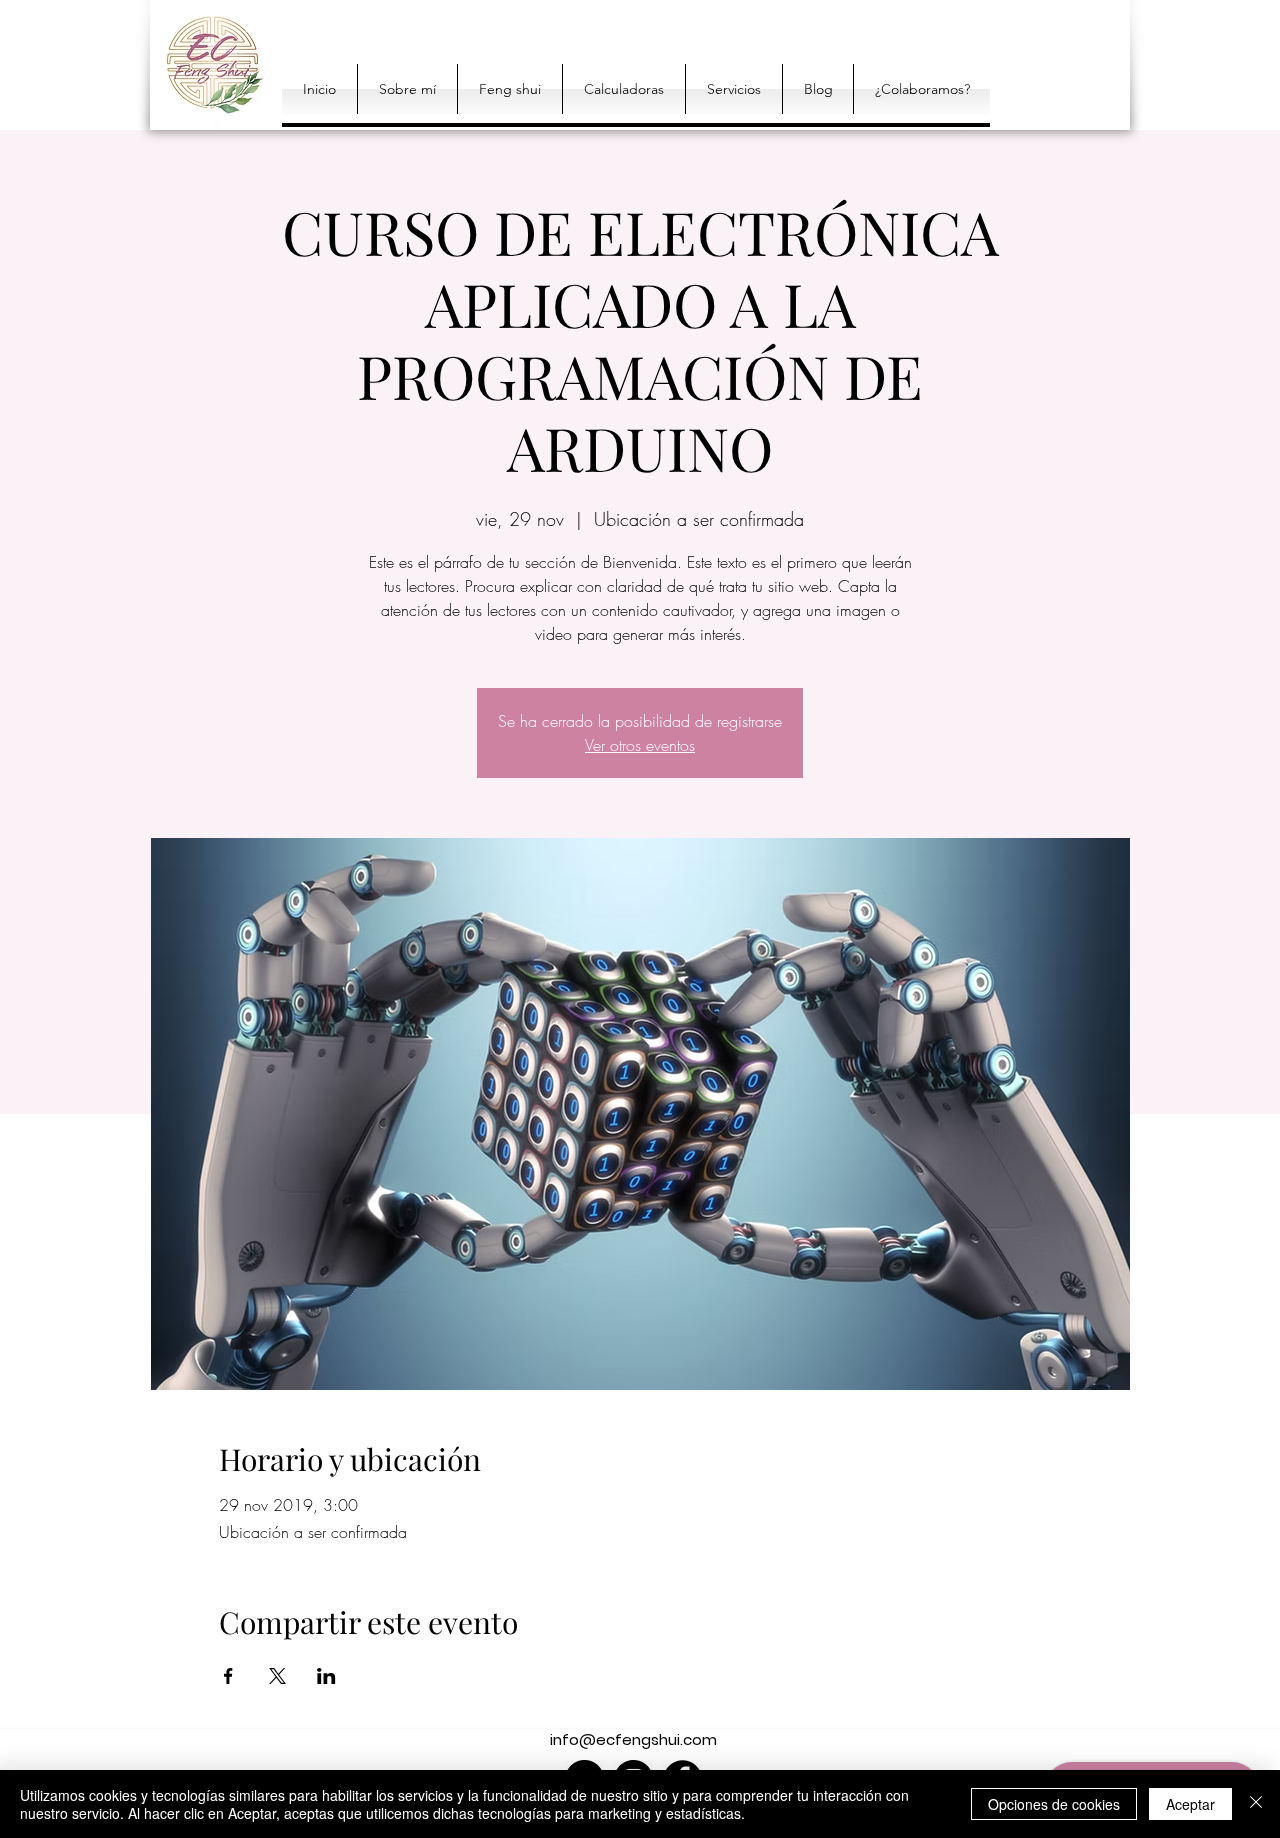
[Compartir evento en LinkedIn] (326, 1676)
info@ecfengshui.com (633, 1739)
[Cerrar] (1256, 1804)
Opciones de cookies (1054, 1804)
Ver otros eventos (640, 745)
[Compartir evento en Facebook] (228, 1676)
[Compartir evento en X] (277, 1676)
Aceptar (1190, 1804)
